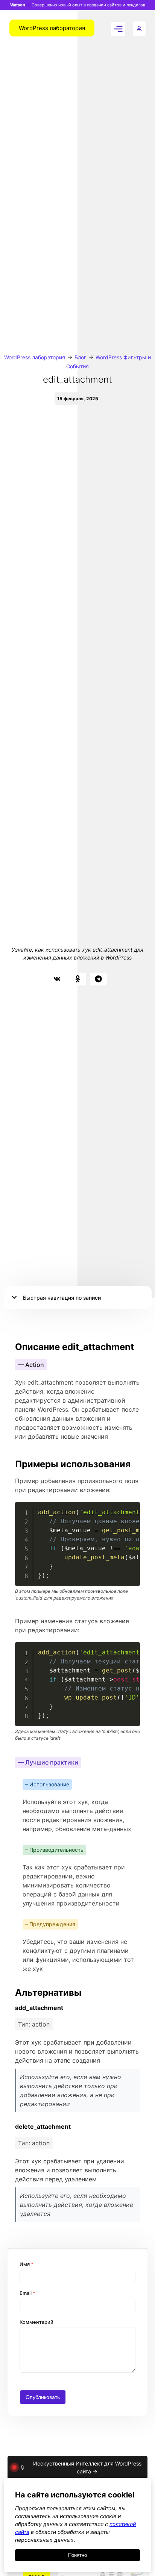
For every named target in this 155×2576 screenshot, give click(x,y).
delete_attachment (43, 2126)
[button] (57, 979)
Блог (80, 357)
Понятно (77, 2555)
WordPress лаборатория (35, 357)
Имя (27, 2264)
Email (27, 2293)
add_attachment (39, 2008)
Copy (130, 1508)
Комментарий (36, 2322)
